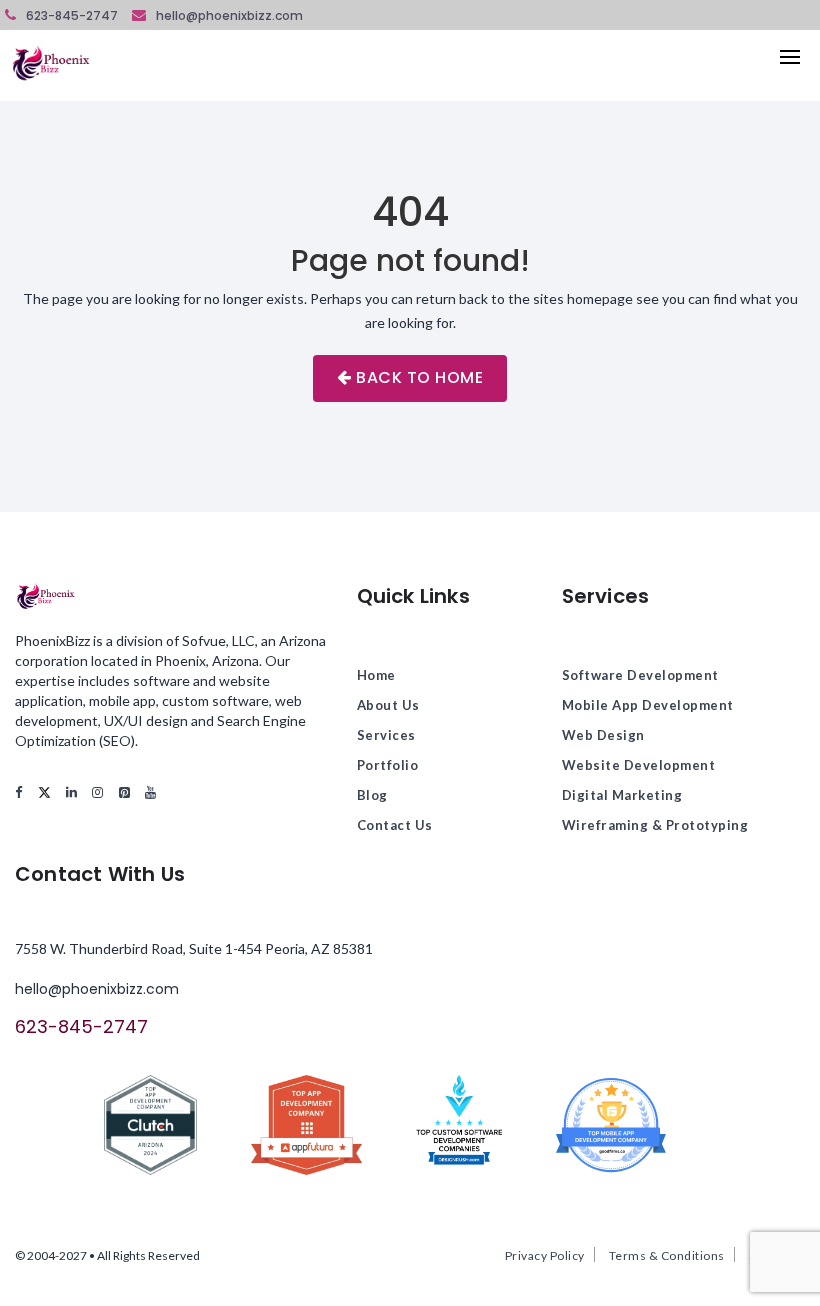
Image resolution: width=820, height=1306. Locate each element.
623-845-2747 (72, 15)
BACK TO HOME (418, 377)
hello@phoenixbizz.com (229, 15)
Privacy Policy (545, 1255)
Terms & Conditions (667, 1255)
